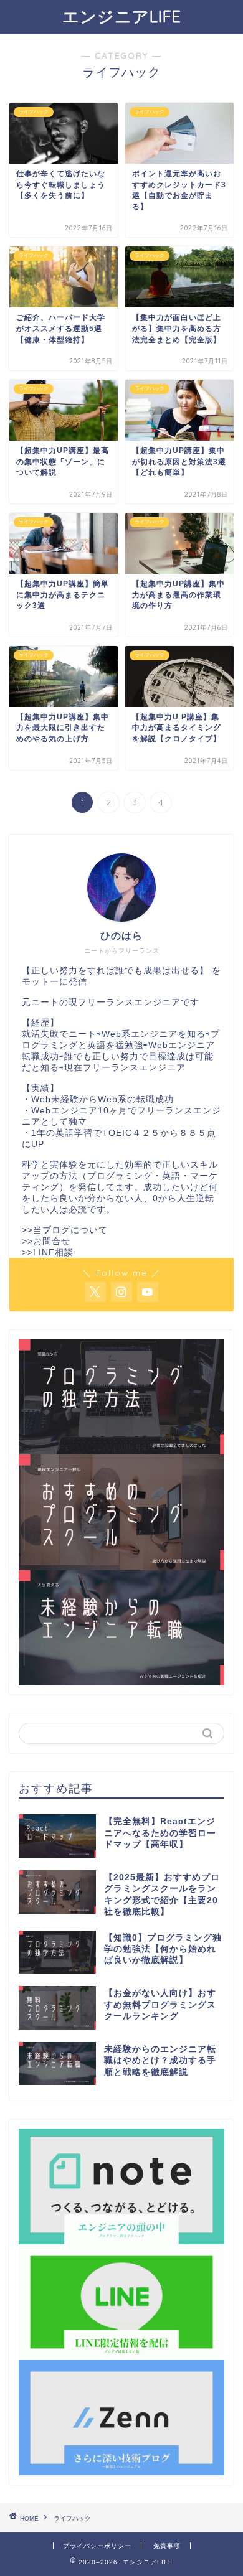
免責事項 (167, 2546)
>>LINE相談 (48, 1253)
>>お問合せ (46, 1241)
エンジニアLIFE (122, 16)
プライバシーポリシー (97, 2546)
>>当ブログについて (65, 1230)
